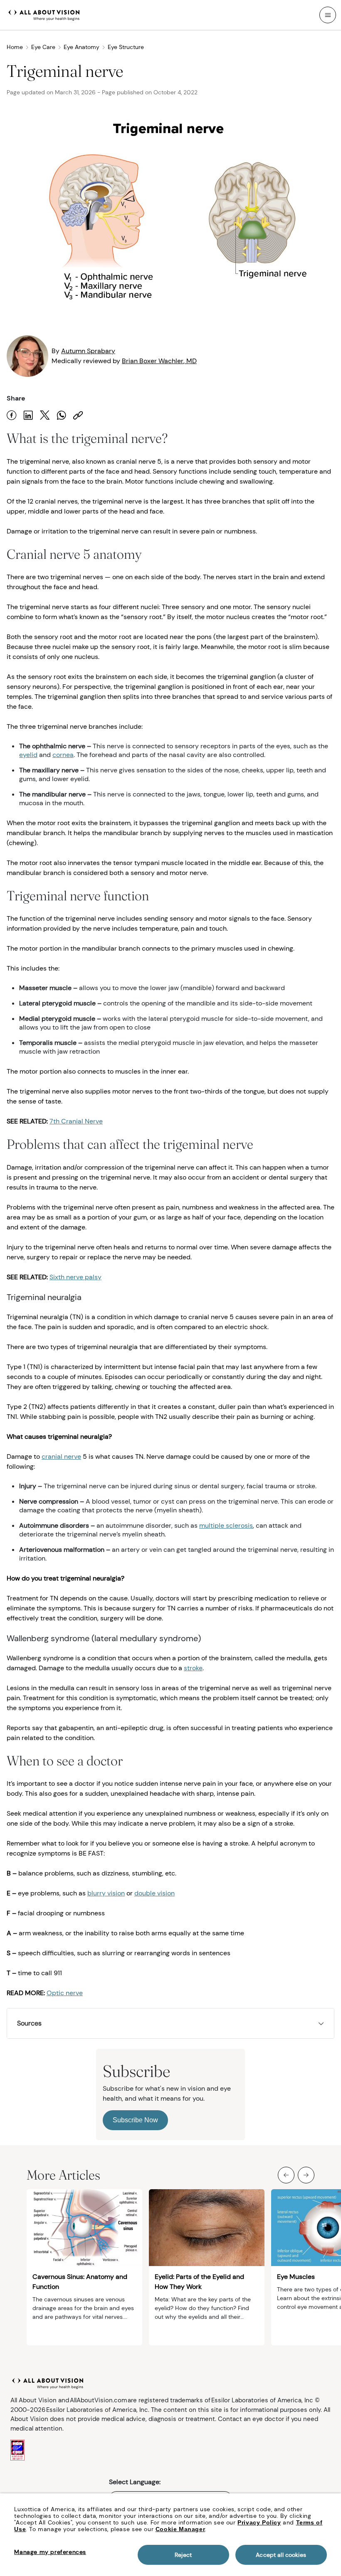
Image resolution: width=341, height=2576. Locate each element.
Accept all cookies (281, 2555)
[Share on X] (45, 415)
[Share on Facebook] (12, 415)
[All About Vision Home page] (44, 14)
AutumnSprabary (88, 351)
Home (15, 47)
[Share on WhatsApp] (62, 415)
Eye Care (43, 47)
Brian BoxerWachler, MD (159, 361)
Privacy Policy (259, 2522)
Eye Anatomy (82, 47)
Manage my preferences (50, 2552)
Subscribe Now (135, 2120)
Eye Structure (126, 47)
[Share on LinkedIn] (28, 415)
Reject (183, 2555)
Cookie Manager (180, 2529)
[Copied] (78, 415)
